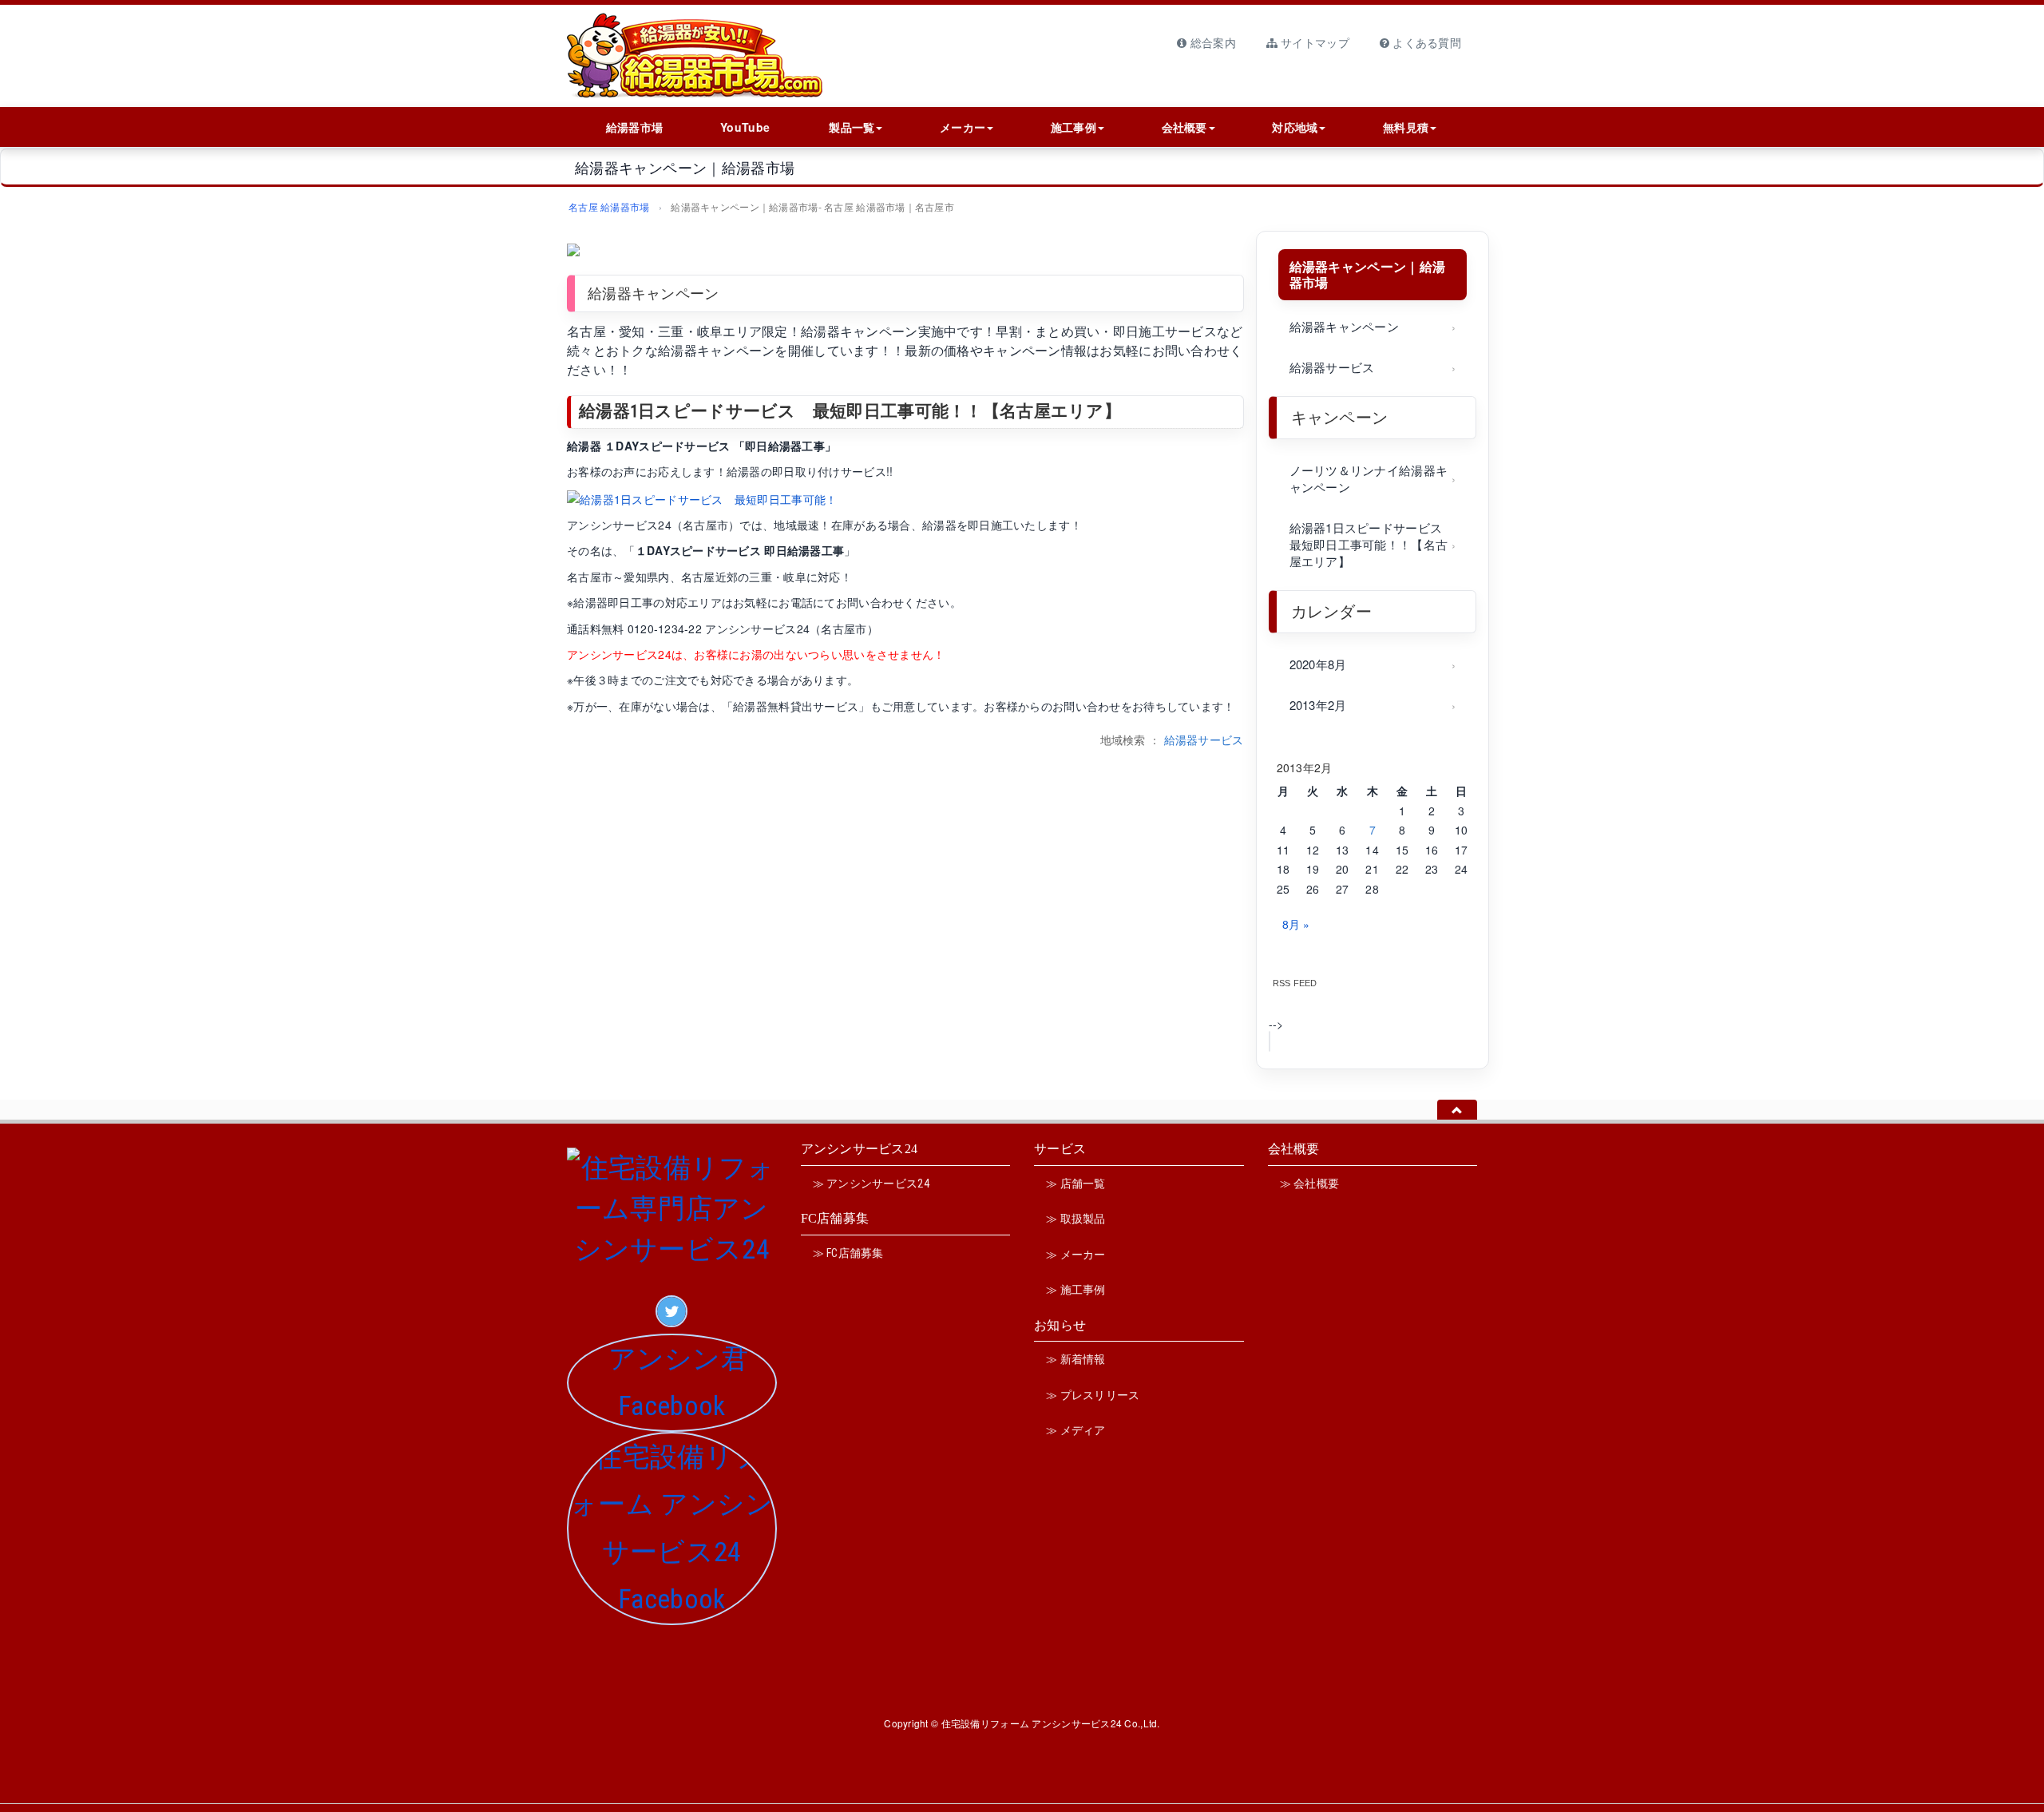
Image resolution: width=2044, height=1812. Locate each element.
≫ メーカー (1076, 1255)
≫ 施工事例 (1076, 1290)
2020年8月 (1318, 664)
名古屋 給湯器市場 (609, 206)
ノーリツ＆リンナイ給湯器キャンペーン (1369, 478)
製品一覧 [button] (852, 127)
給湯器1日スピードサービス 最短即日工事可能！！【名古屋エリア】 (850, 411)
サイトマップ (1313, 42)
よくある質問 (1425, 42)
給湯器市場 (634, 127)
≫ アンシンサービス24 (871, 1184)
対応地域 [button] (1295, 127)
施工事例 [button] (1073, 127)
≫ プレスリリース (1093, 1395)
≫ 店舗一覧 (1076, 1184)
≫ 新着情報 (1076, 1359)
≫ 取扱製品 (1076, 1219)
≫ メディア (1076, 1430)
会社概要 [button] (1184, 127)
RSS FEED (1295, 983)
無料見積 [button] (1406, 127)
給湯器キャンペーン (1345, 326)
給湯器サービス (1204, 739)
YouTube (745, 127)
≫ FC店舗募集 (848, 1253)
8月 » (1296, 924)
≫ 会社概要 (1310, 1184)
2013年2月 (1318, 705)
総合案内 (1211, 42)
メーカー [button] (963, 127)
